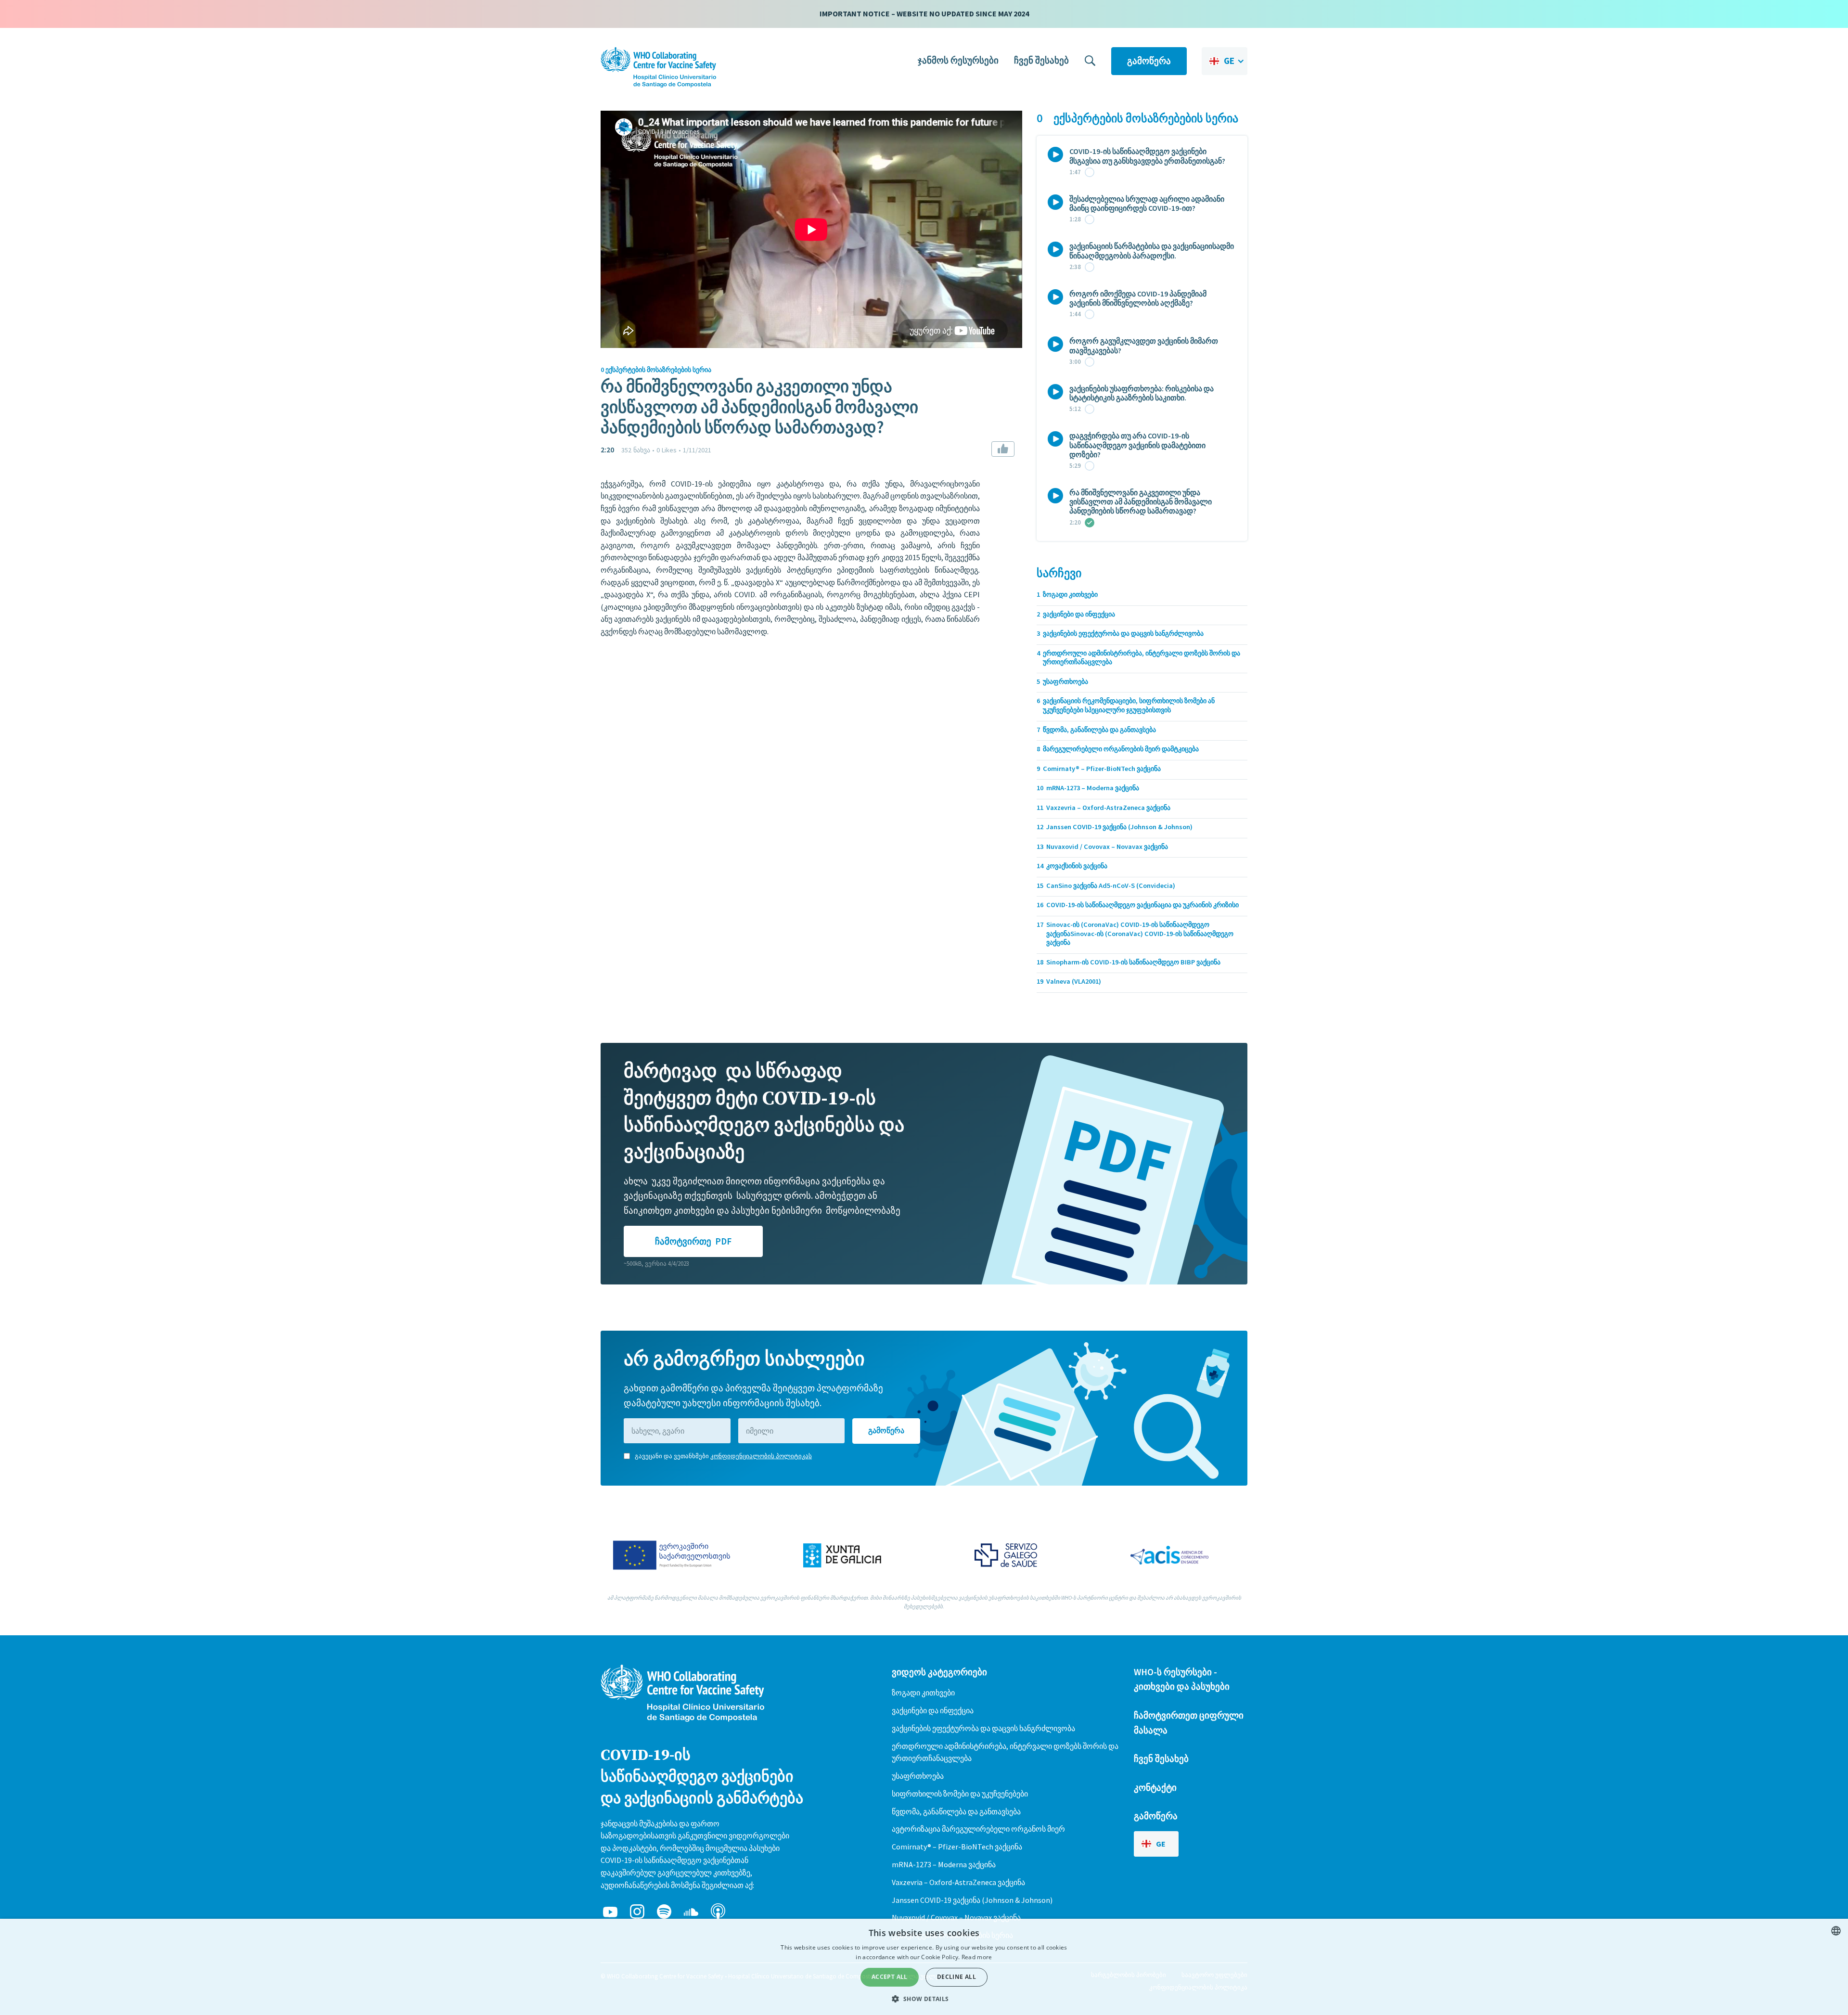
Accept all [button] (890, 1977)
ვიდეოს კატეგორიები (939, 1672)
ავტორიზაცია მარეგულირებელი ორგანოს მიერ (978, 1829)
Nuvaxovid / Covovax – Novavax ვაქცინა (956, 1917)
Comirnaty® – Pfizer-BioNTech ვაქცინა (957, 1847)
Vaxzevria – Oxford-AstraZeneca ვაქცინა (958, 1882)
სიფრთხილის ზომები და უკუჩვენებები (960, 1794)
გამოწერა (1149, 61)
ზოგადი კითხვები (923, 1693)
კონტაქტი (1155, 1787)
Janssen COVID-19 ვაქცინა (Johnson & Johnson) (972, 1900)
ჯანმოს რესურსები (958, 60)
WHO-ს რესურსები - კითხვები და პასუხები (1182, 1679)
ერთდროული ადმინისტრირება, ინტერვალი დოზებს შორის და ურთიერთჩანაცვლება (1005, 1752)
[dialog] (924, 1967)
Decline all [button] (956, 1977)
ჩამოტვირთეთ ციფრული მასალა (1189, 1723)
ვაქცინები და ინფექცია (933, 1710)
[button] (1225, 61)
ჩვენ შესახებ (1041, 60)
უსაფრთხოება (918, 1776)
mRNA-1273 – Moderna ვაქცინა (944, 1864)
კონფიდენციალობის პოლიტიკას (761, 1456)
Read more (977, 1957)
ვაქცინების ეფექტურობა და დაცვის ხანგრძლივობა (983, 1728)
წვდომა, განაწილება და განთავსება (956, 1811)
